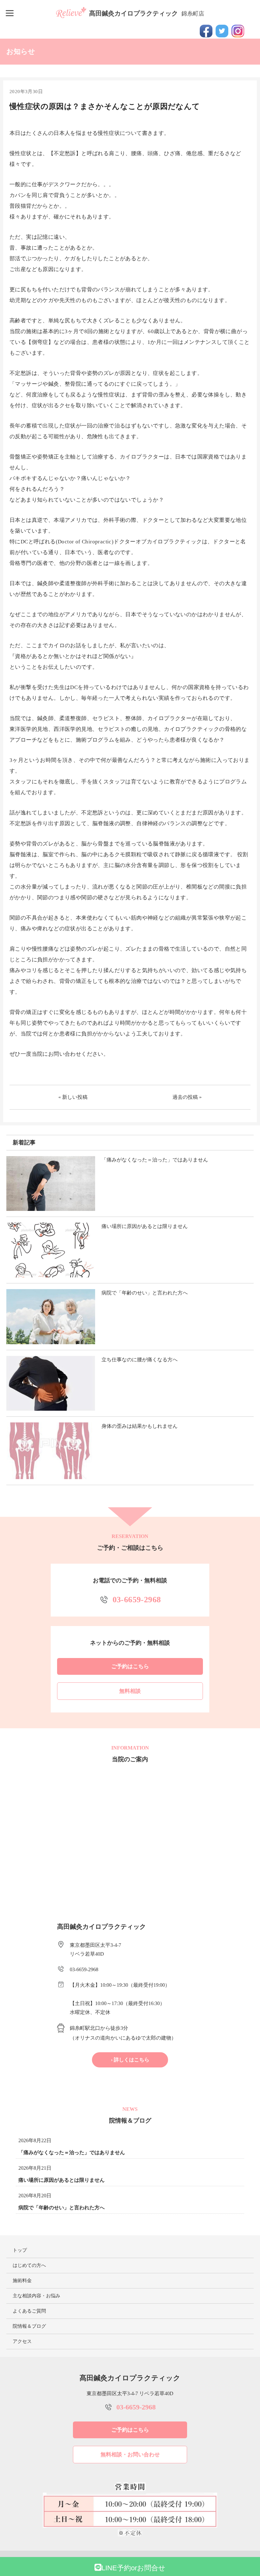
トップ (20, 2250)
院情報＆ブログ (29, 2326)
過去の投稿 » (187, 1097)
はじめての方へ (29, 2265)
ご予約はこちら (130, 1666)
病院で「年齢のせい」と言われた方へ (62, 2208)
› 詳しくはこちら (130, 2060)
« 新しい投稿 (73, 1097)
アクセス (22, 2341)
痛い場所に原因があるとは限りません (62, 2180)
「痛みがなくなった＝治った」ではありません (72, 2152)
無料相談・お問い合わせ (130, 2455)
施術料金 (22, 2281)
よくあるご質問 (29, 2311)
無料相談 (130, 1691)
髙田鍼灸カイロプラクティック (147, 13)
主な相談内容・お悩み (36, 2296)
